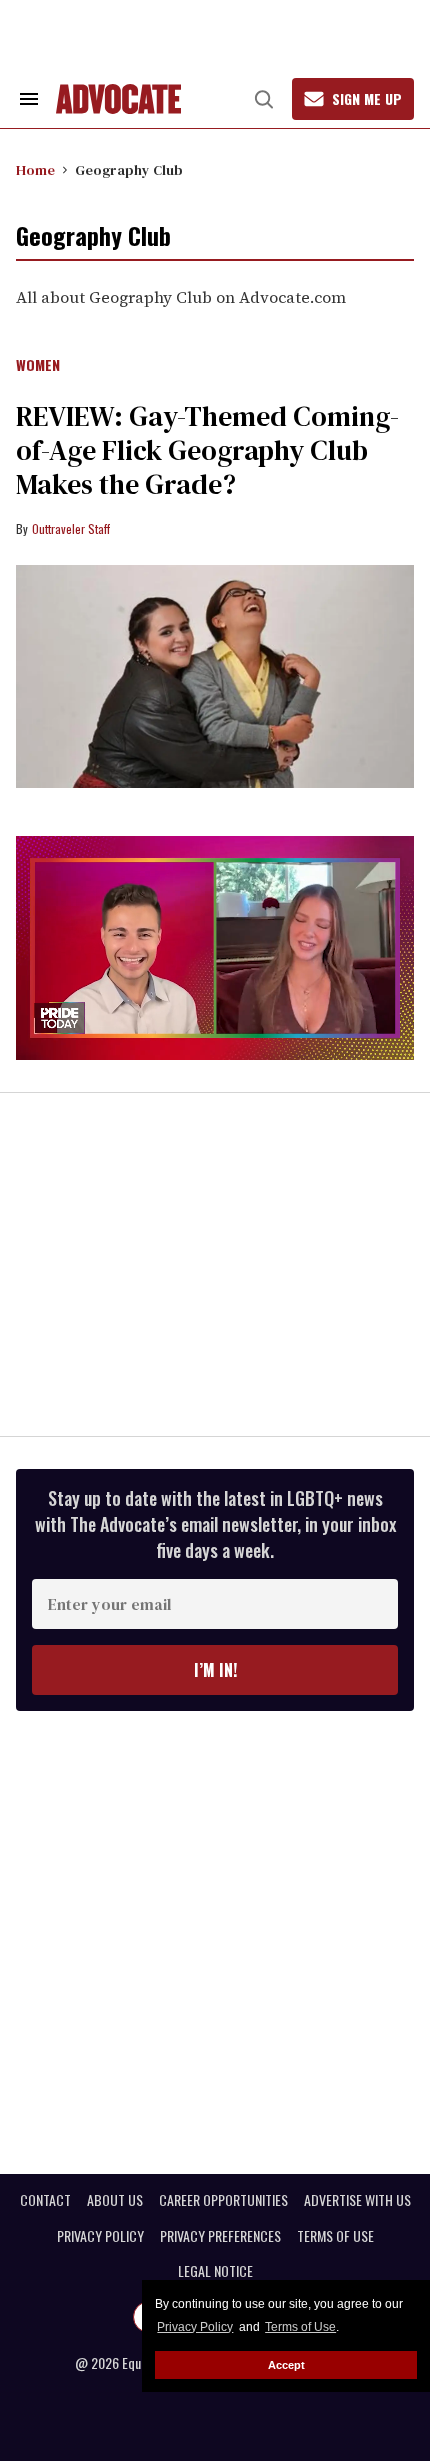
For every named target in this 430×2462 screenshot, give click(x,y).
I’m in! (215, 1670)
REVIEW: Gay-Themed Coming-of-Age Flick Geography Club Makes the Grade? (207, 450)
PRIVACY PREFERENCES (220, 2236)
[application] (215, 948)
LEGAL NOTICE (215, 2271)
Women (38, 366)
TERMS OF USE (335, 2236)
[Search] (264, 99)
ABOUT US (115, 2200)
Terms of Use (300, 2327)
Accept (286, 2365)
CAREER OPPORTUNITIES (223, 2200)
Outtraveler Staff (71, 528)
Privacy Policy (195, 2327)
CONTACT (45, 2200)
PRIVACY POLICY (100, 2236)
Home (35, 170)
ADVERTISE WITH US (357, 2200)
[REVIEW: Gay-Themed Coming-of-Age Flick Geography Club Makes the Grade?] (215, 677)
